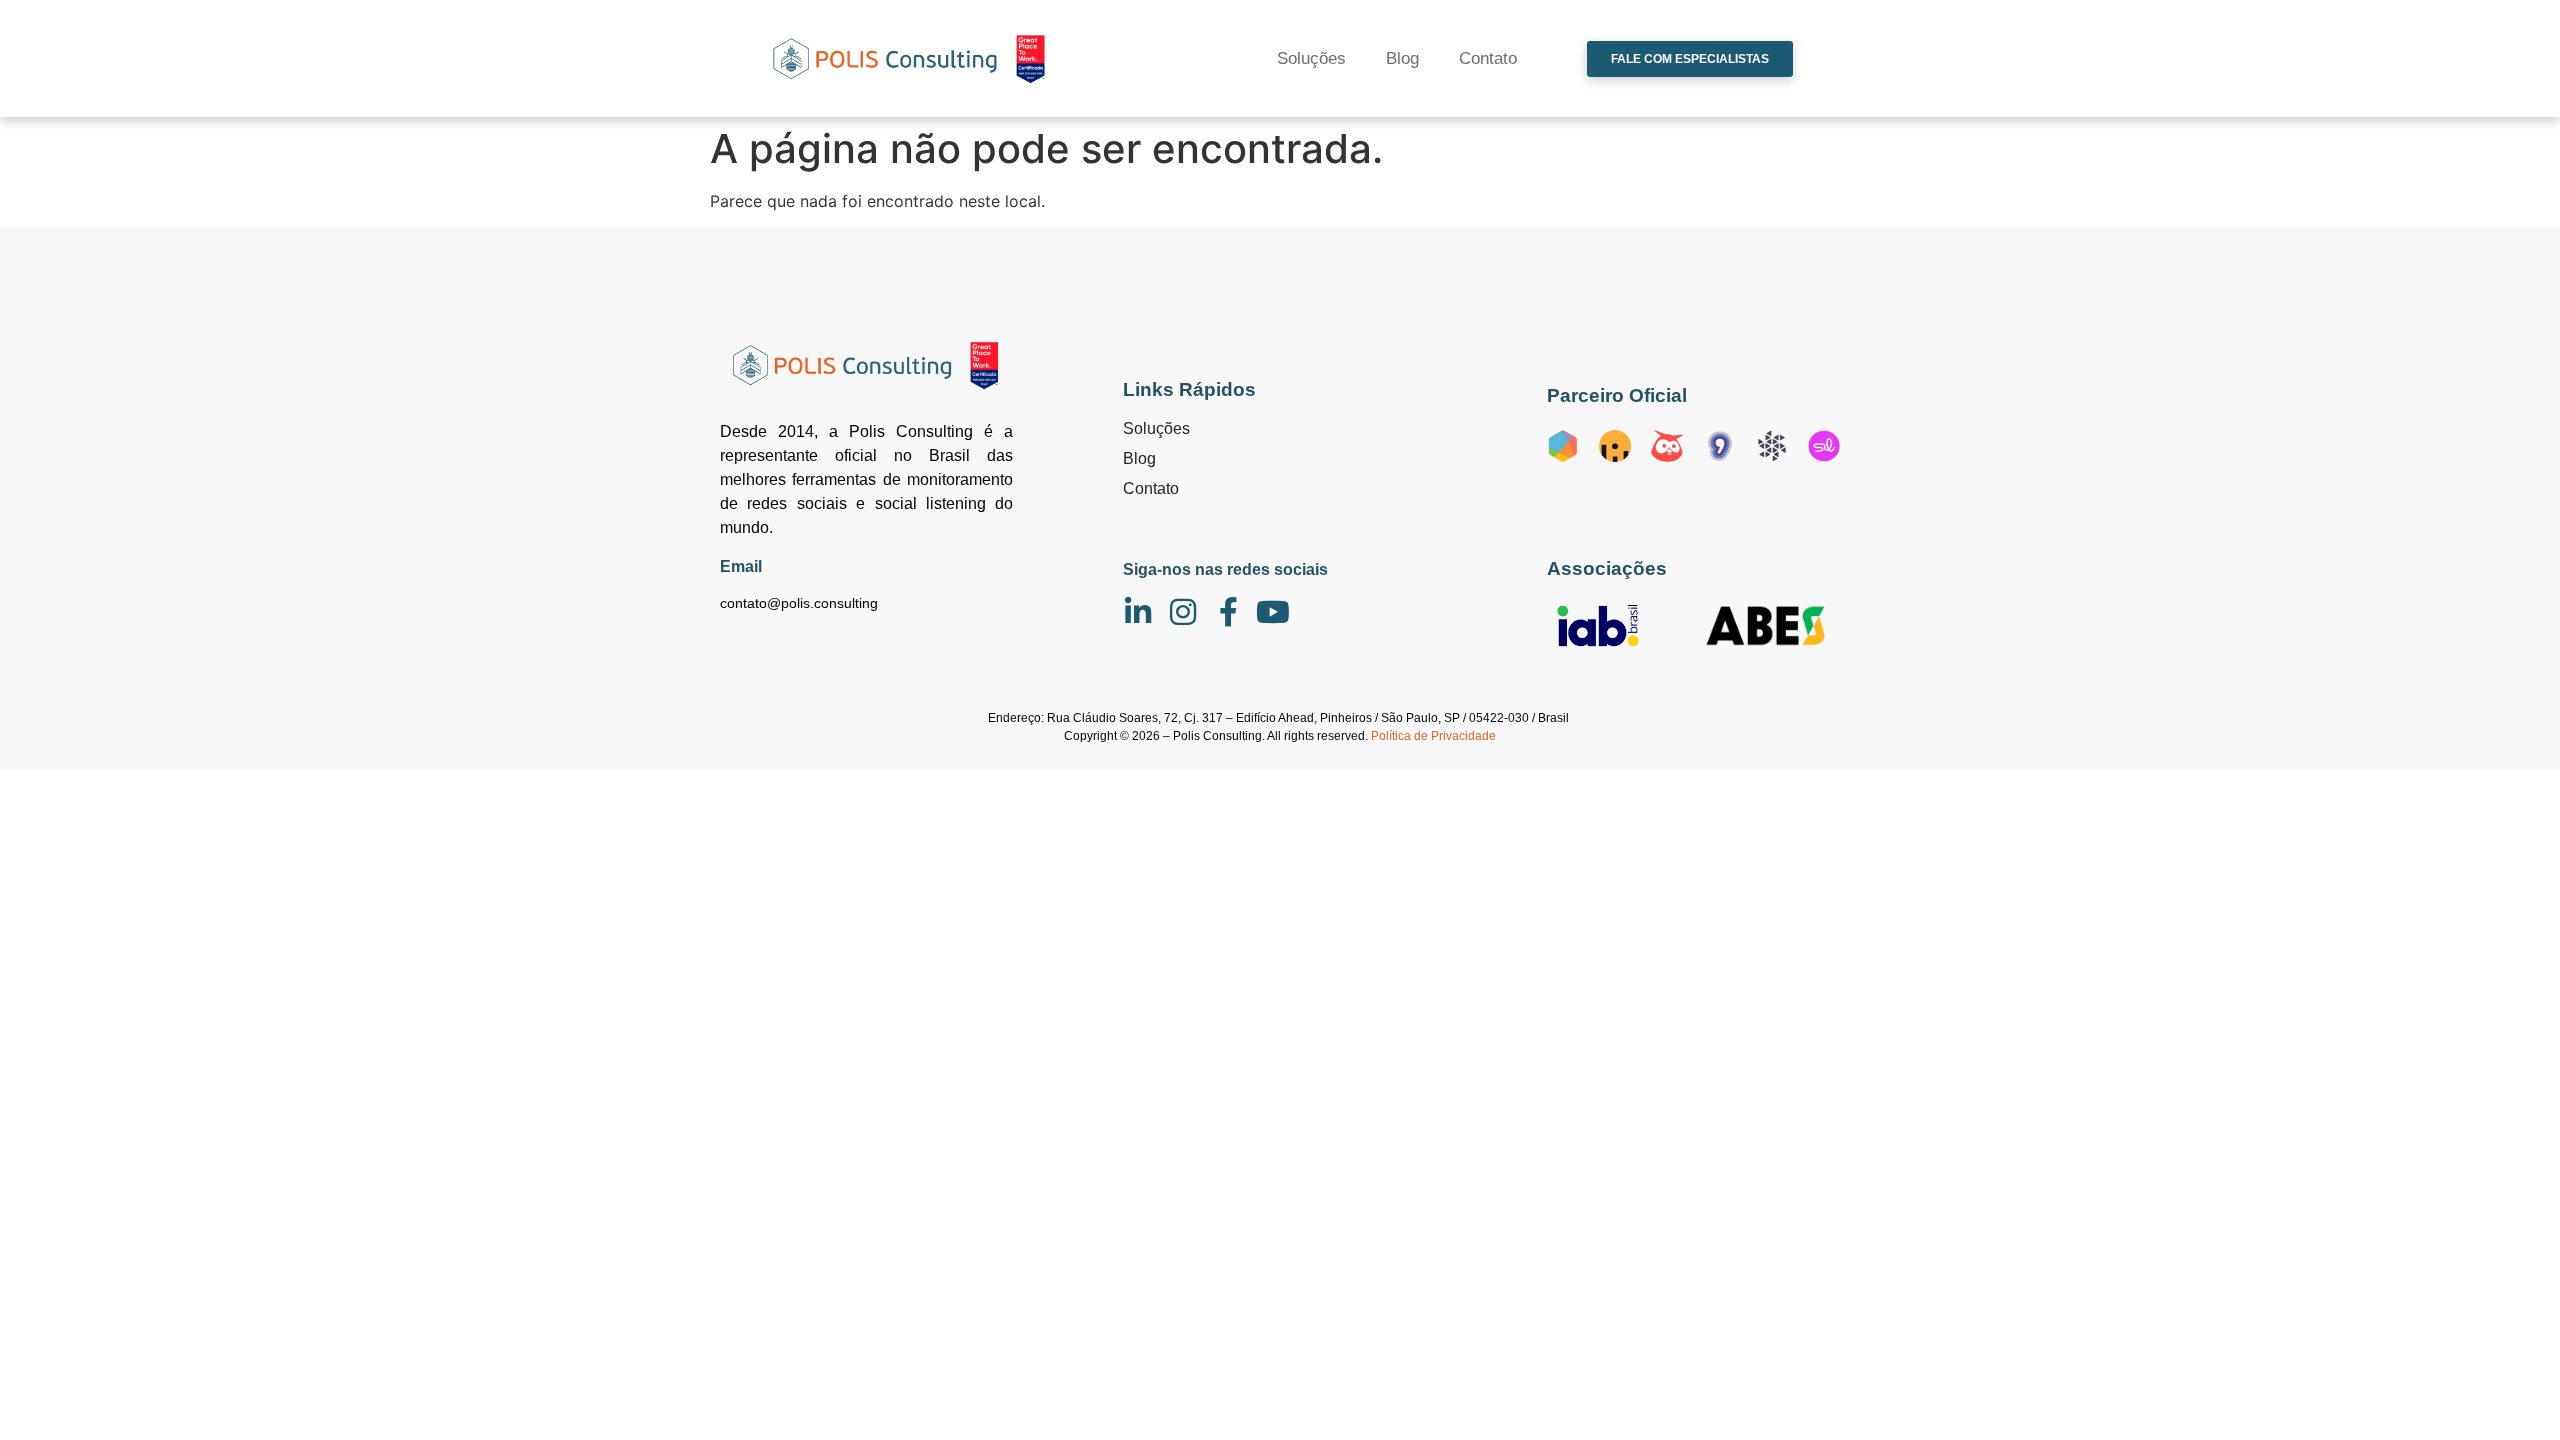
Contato (1488, 58)
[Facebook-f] (1228, 612)
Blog (1402, 58)
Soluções (1311, 58)
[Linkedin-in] (1138, 612)
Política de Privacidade (1433, 736)
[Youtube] (1273, 612)
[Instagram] (1183, 612)
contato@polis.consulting (799, 603)
